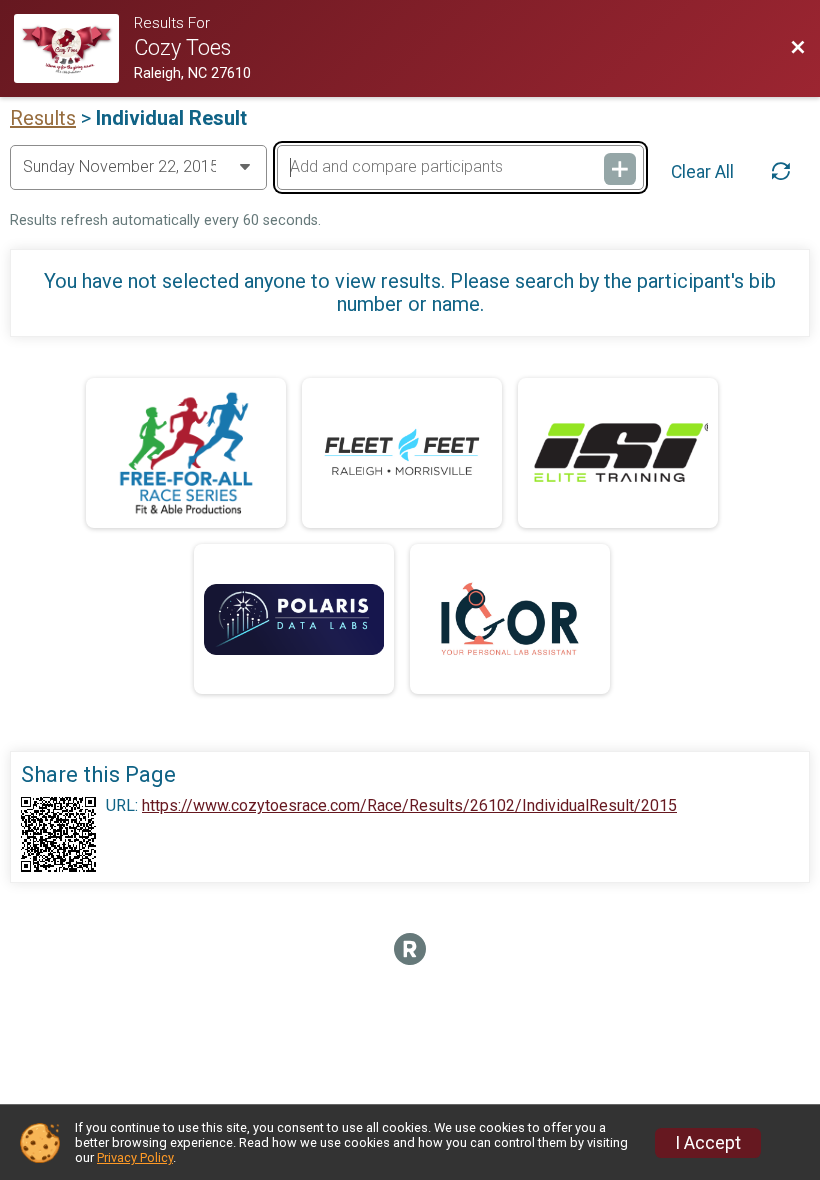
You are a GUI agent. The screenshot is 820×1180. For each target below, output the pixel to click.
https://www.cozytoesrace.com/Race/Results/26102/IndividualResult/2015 (409, 806)
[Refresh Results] (781, 171)
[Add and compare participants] (620, 169)
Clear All (702, 172)
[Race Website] (74, 48)
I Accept (708, 1143)
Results (43, 118)
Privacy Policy (135, 1157)
